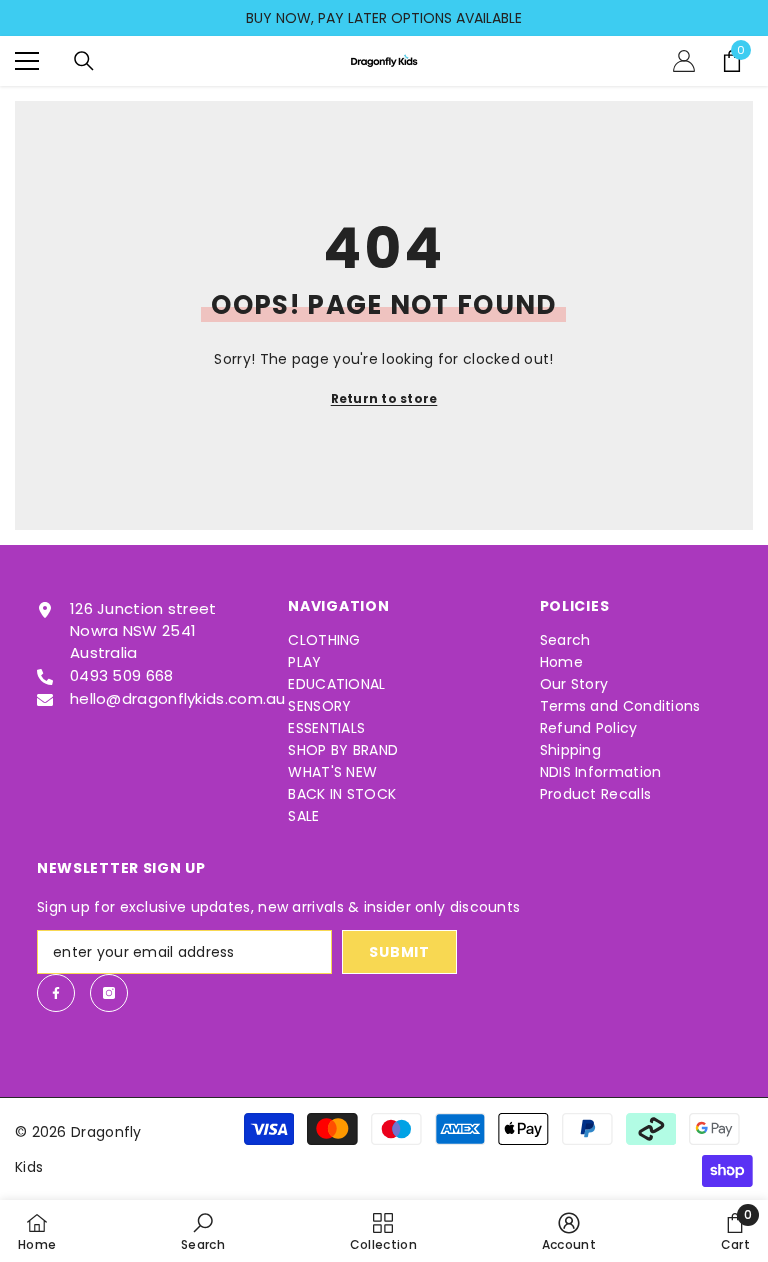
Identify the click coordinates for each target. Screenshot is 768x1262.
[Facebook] (56, 993)
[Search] (84, 61)
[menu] (27, 61)
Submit (399, 952)
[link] (203, 1231)
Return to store (384, 398)
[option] (384, 18)
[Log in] (684, 61)
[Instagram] (109, 993)
